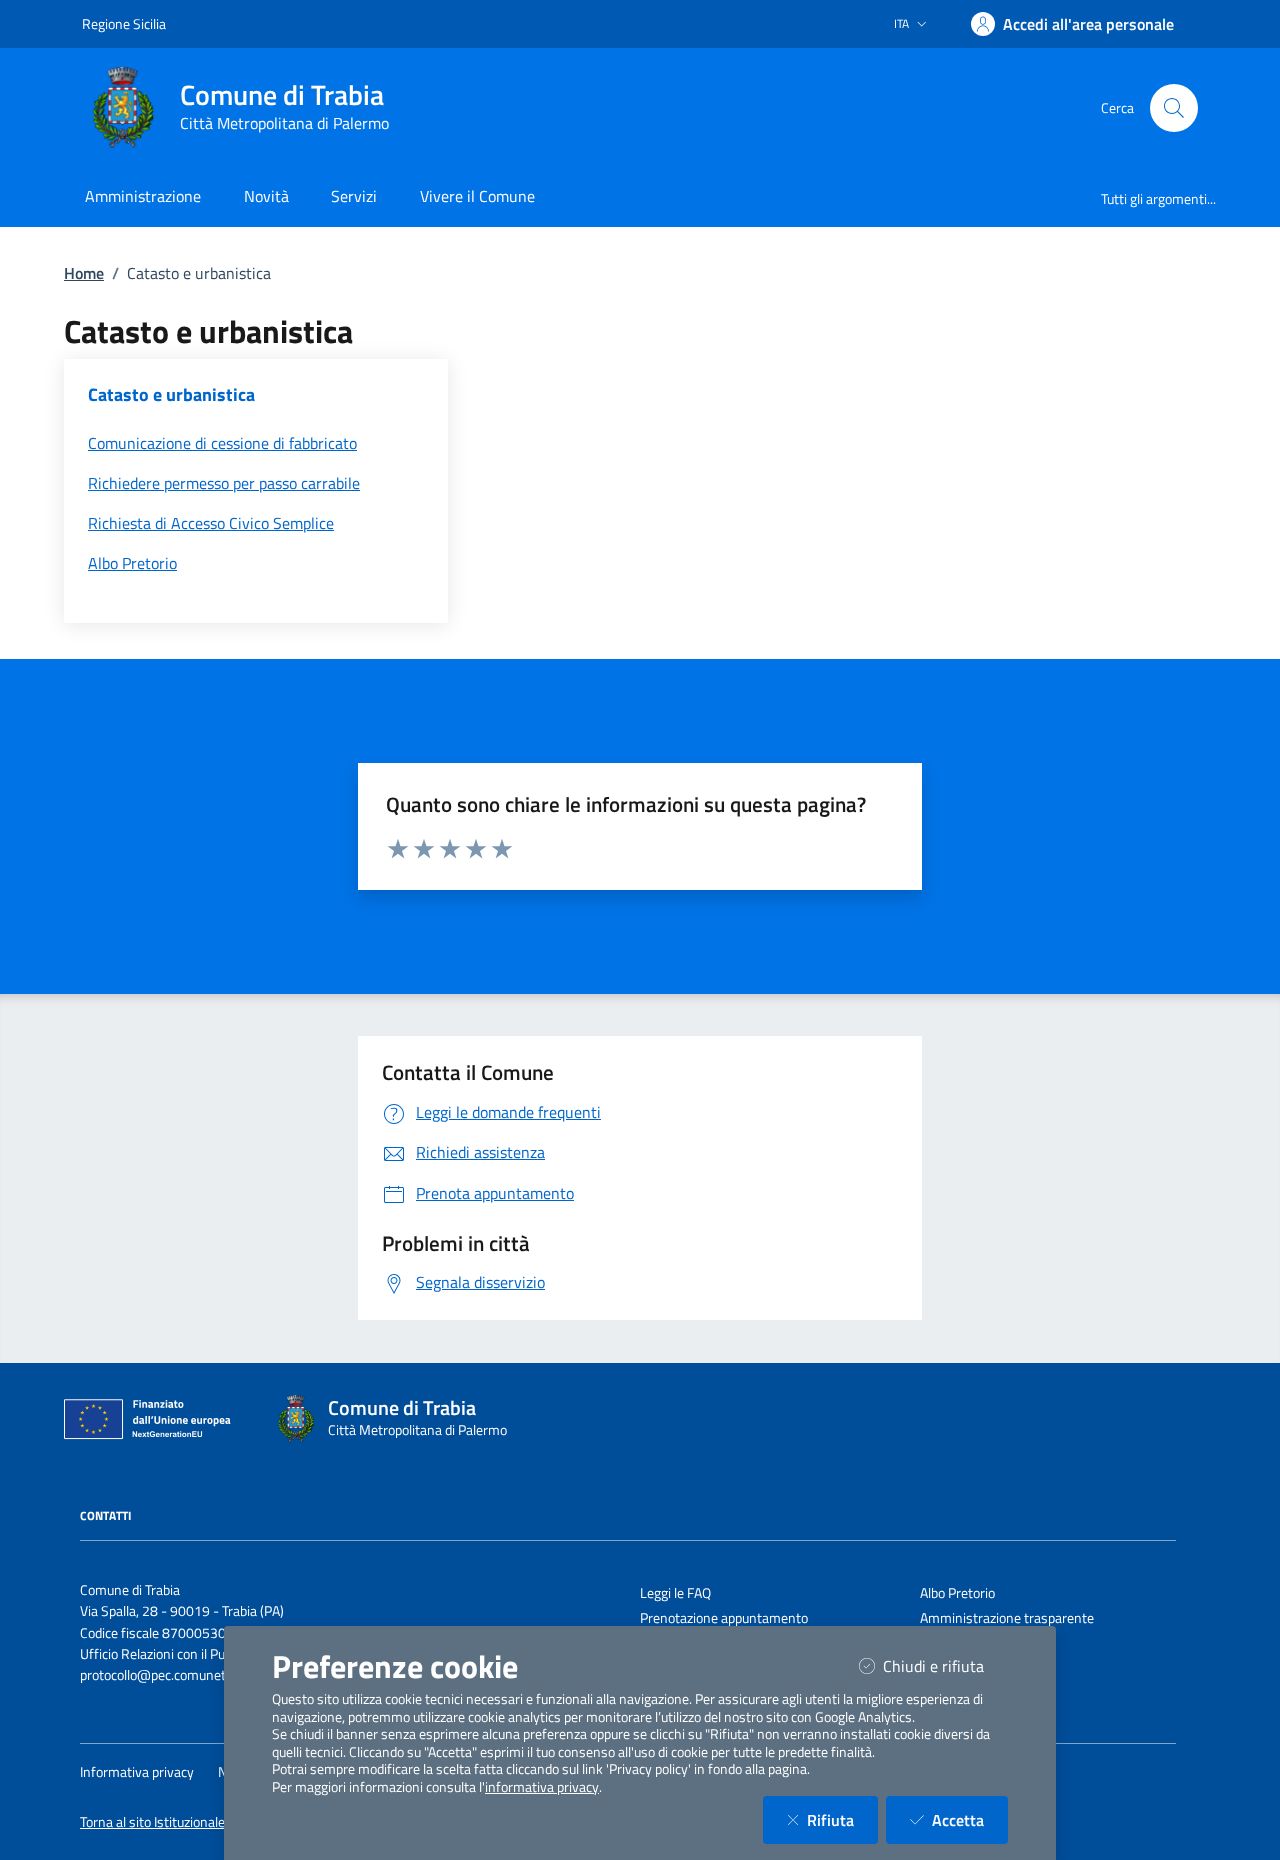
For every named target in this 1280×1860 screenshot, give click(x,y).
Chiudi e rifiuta (945, 1665)
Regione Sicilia (124, 23)
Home (84, 273)
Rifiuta (842, 1819)
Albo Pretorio (957, 1593)
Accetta (970, 1819)
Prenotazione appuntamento (724, 1618)
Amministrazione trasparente (1007, 1618)
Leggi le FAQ (675, 1593)
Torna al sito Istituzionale (152, 1822)
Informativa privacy (137, 1772)
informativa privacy (542, 1787)
